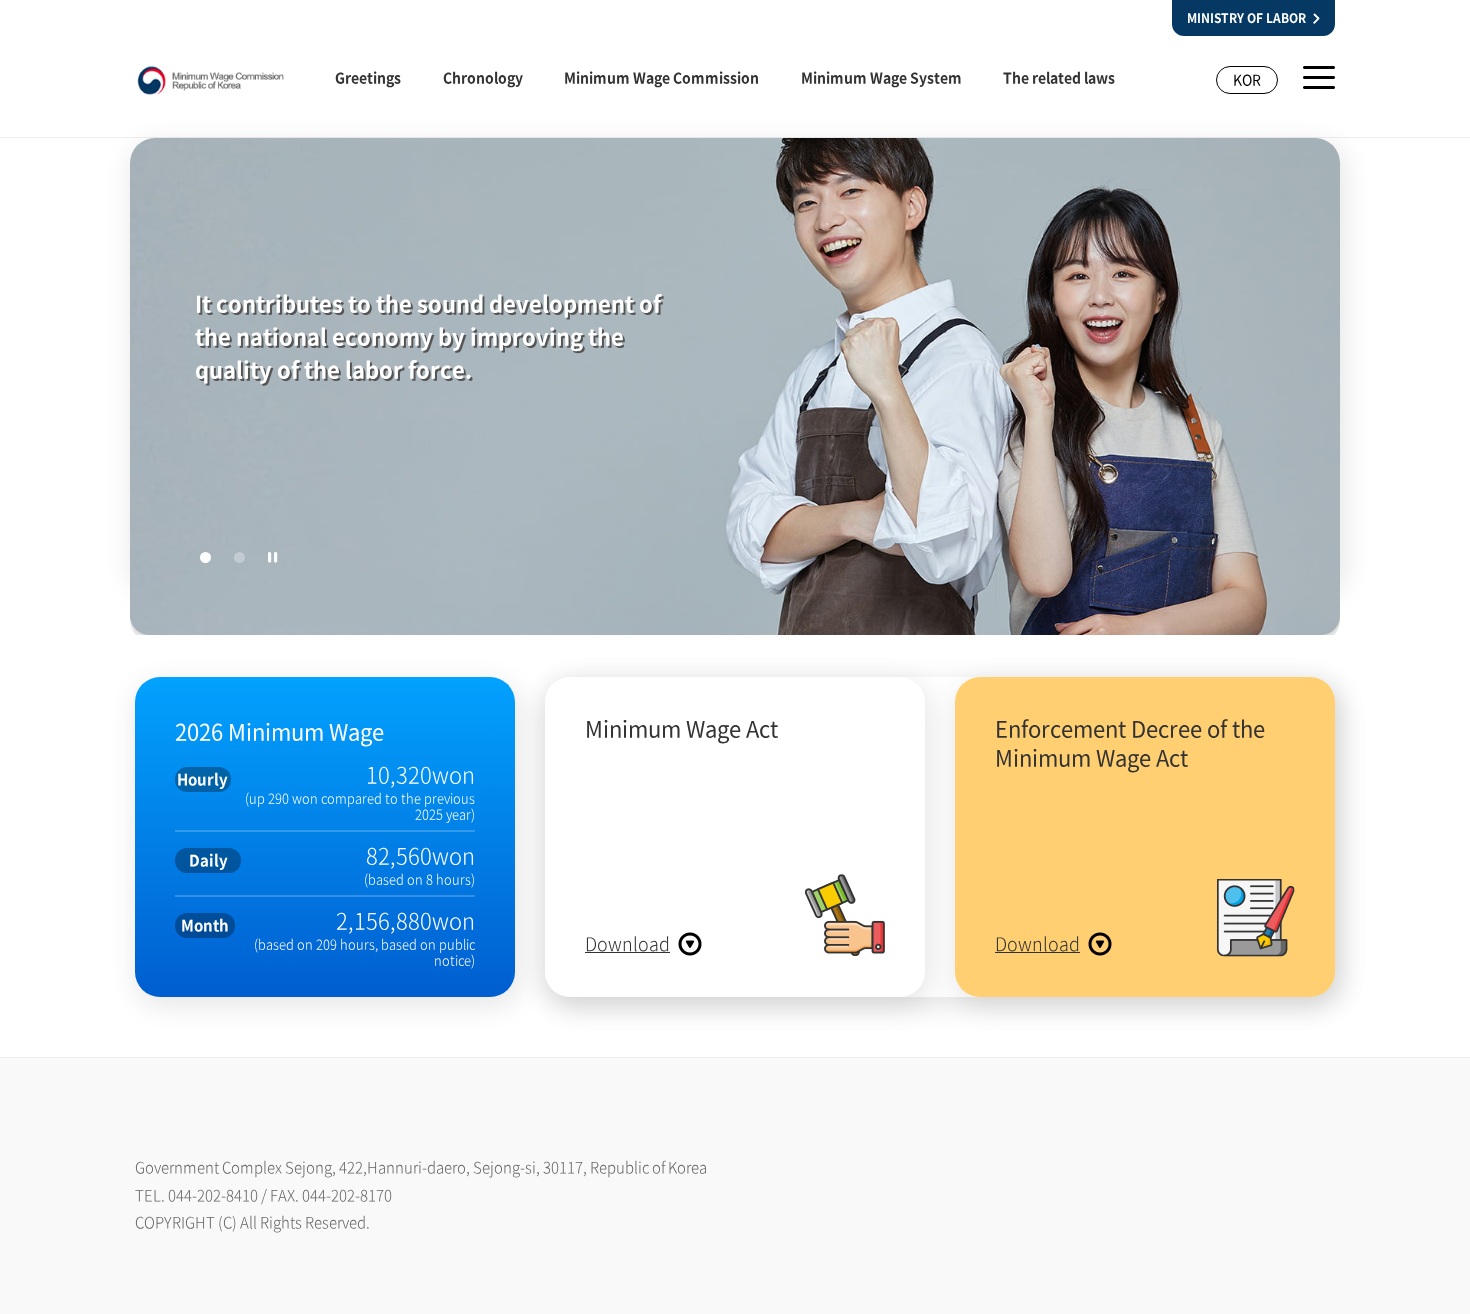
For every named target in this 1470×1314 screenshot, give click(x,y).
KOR (1247, 79)
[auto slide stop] (273, 557)
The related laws (1059, 77)
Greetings (368, 77)
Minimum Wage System (881, 77)
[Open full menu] (1319, 77)
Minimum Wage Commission (661, 77)
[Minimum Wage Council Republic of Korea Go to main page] (211, 86)
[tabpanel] (735, 391)
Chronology (483, 77)
